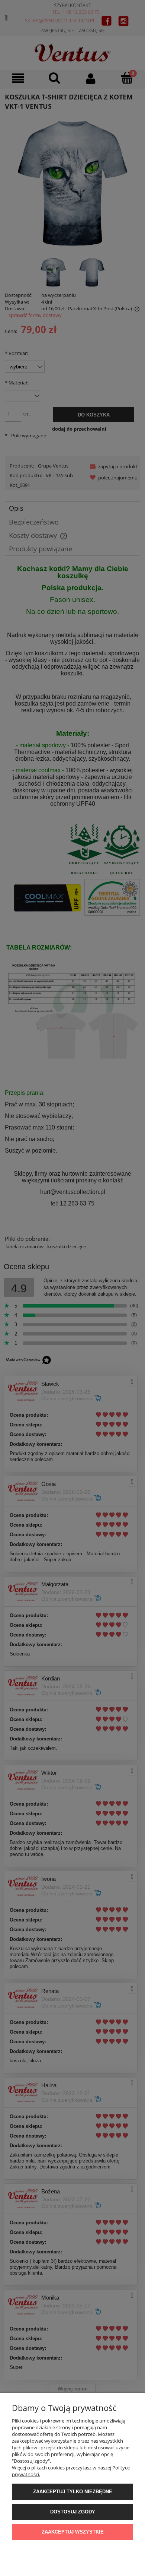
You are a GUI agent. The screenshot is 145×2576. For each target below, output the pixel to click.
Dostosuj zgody (73, 2512)
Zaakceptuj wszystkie (73, 2532)
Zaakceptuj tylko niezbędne (73, 2492)
